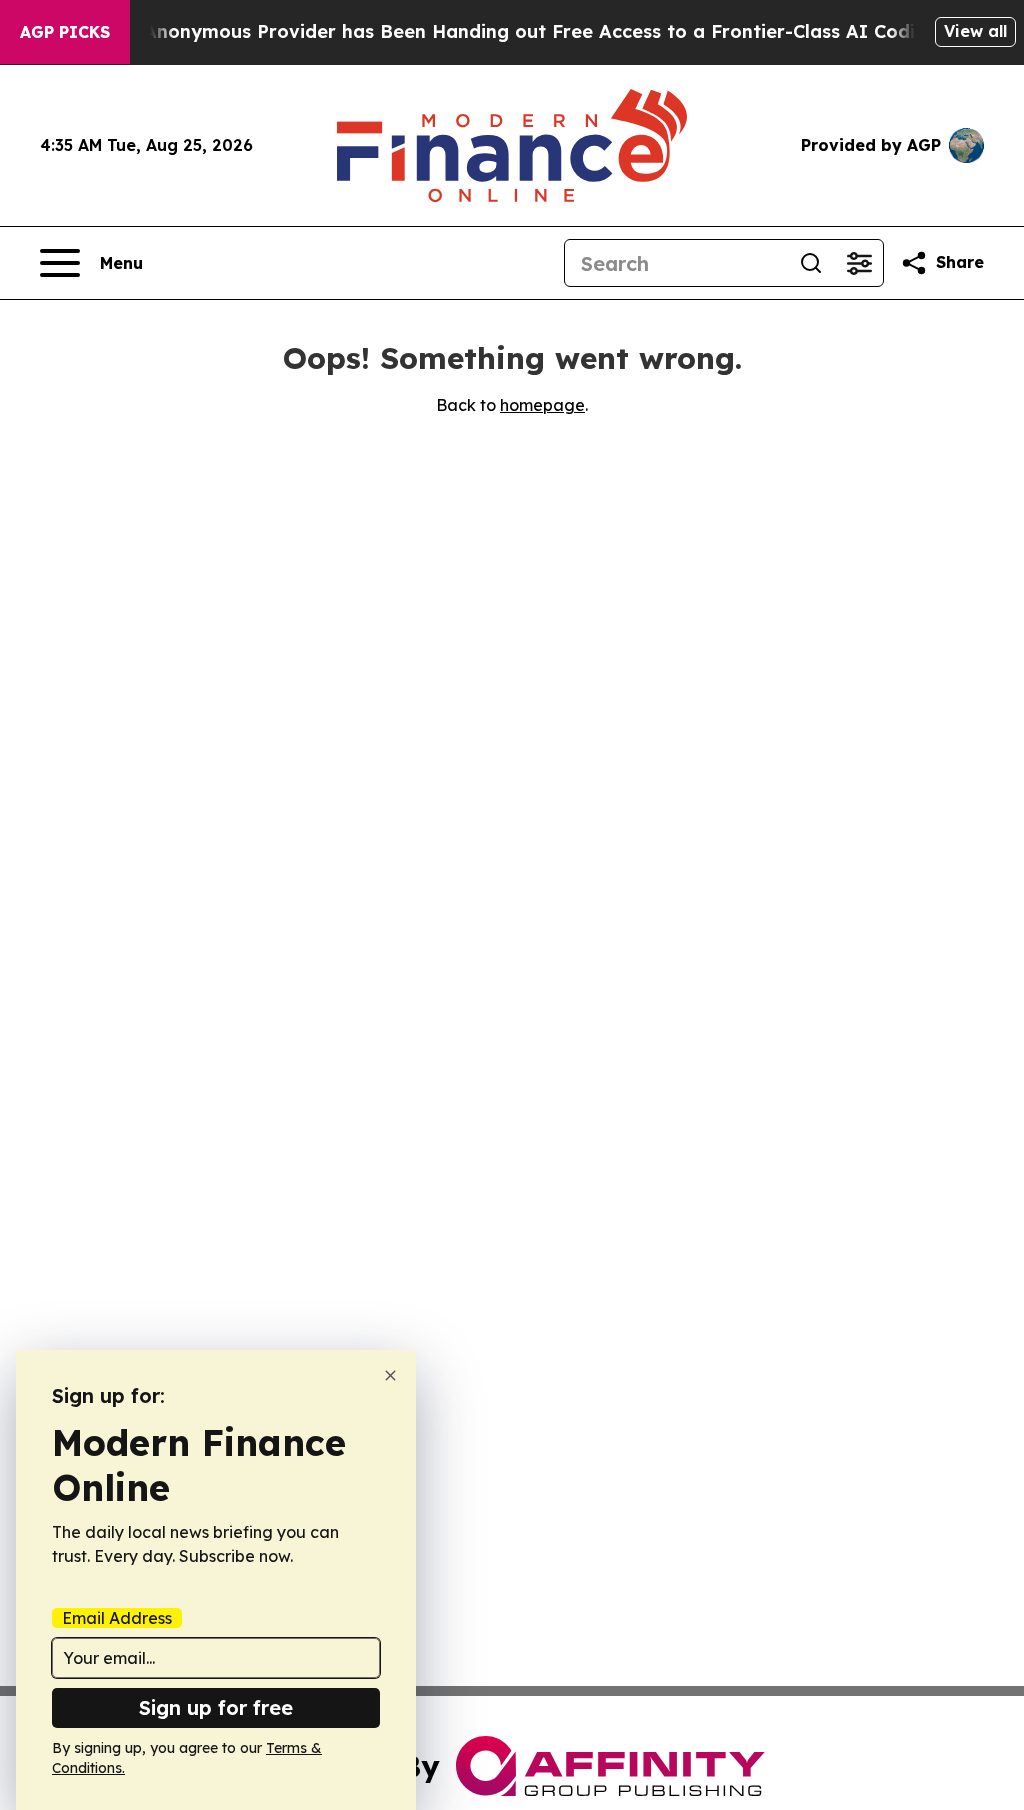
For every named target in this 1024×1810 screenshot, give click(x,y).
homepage (542, 405)
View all (975, 31)
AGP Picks (65, 32)
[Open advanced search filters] (859, 263)
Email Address (117, 1618)
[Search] (811, 263)
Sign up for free (216, 1707)
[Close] (390, 1375)
